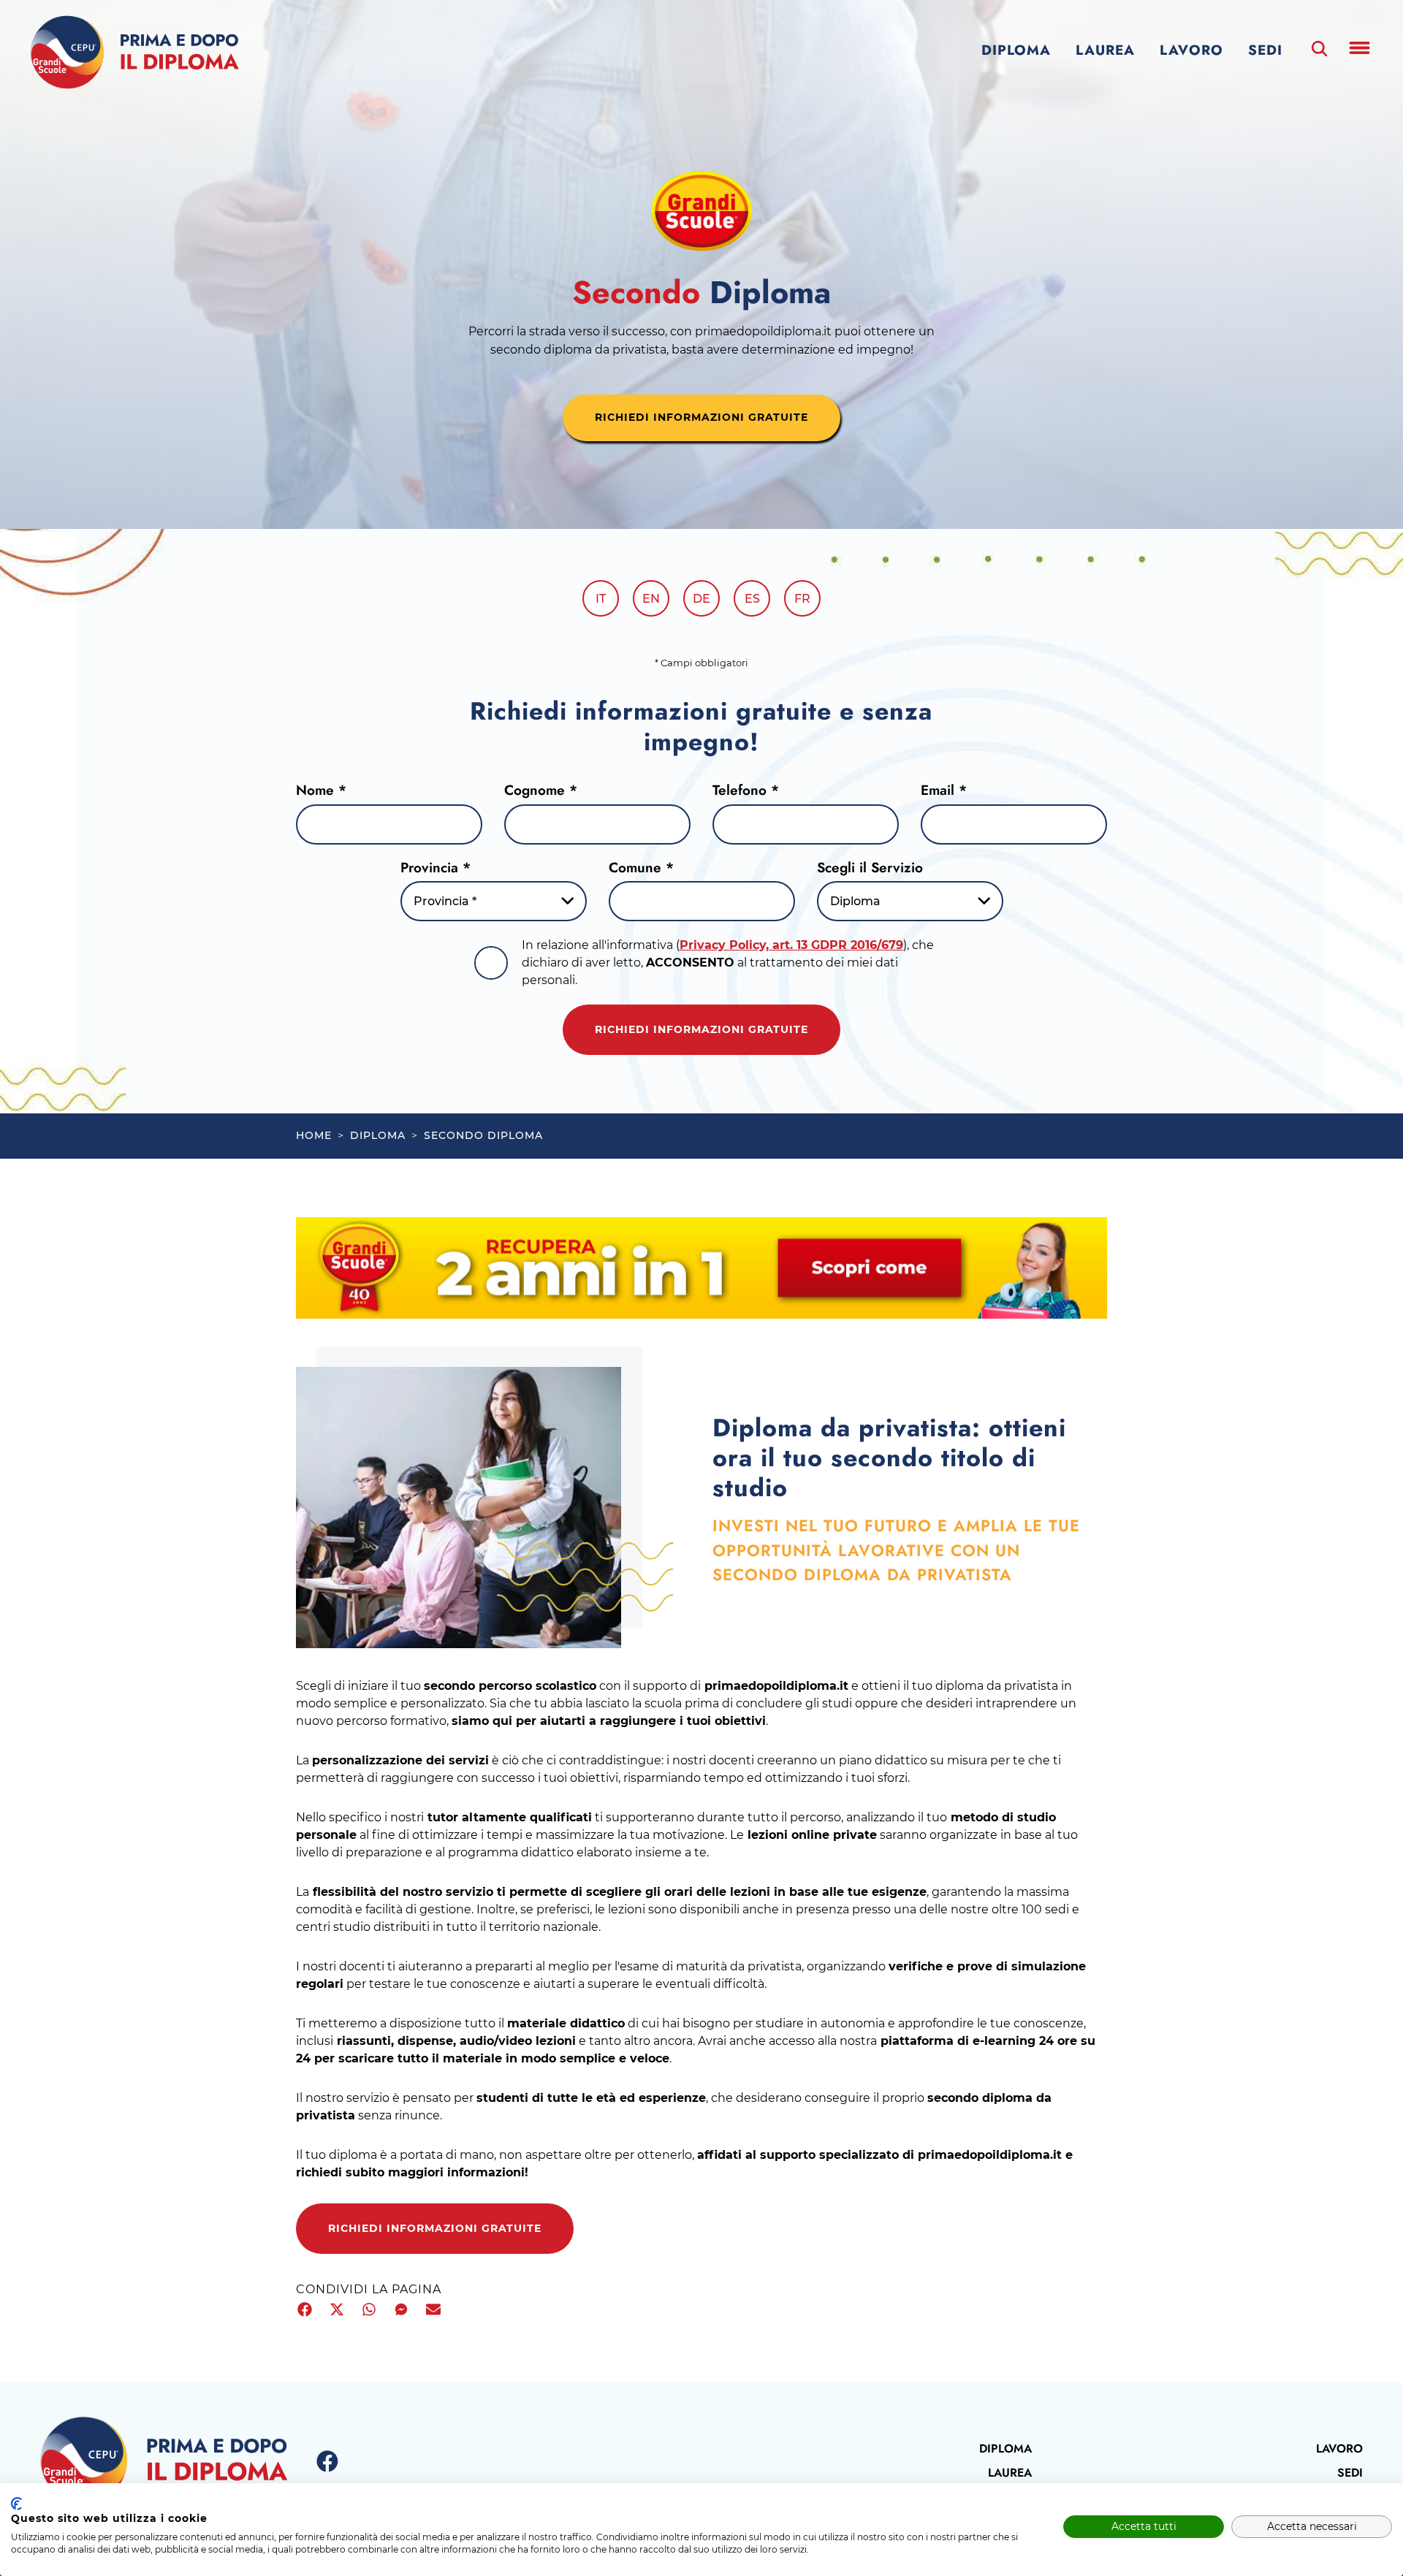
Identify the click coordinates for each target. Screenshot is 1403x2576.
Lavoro (1191, 50)
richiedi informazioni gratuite (701, 417)
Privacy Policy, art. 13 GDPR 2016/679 (791, 945)
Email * (944, 790)
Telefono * (746, 790)
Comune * (641, 868)
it (601, 599)
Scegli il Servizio (870, 868)
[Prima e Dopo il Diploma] (134, 53)
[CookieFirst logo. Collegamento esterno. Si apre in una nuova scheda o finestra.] (16, 2504)
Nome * (321, 790)
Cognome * (541, 790)
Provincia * (436, 868)
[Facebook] (327, 2462)
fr (802, 599)
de (701, 599)
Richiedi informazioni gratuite (701, 1029)
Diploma (1016, 50)
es (752, 599)
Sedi (1265, 50)
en (651, 599)
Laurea (1105, 50)
